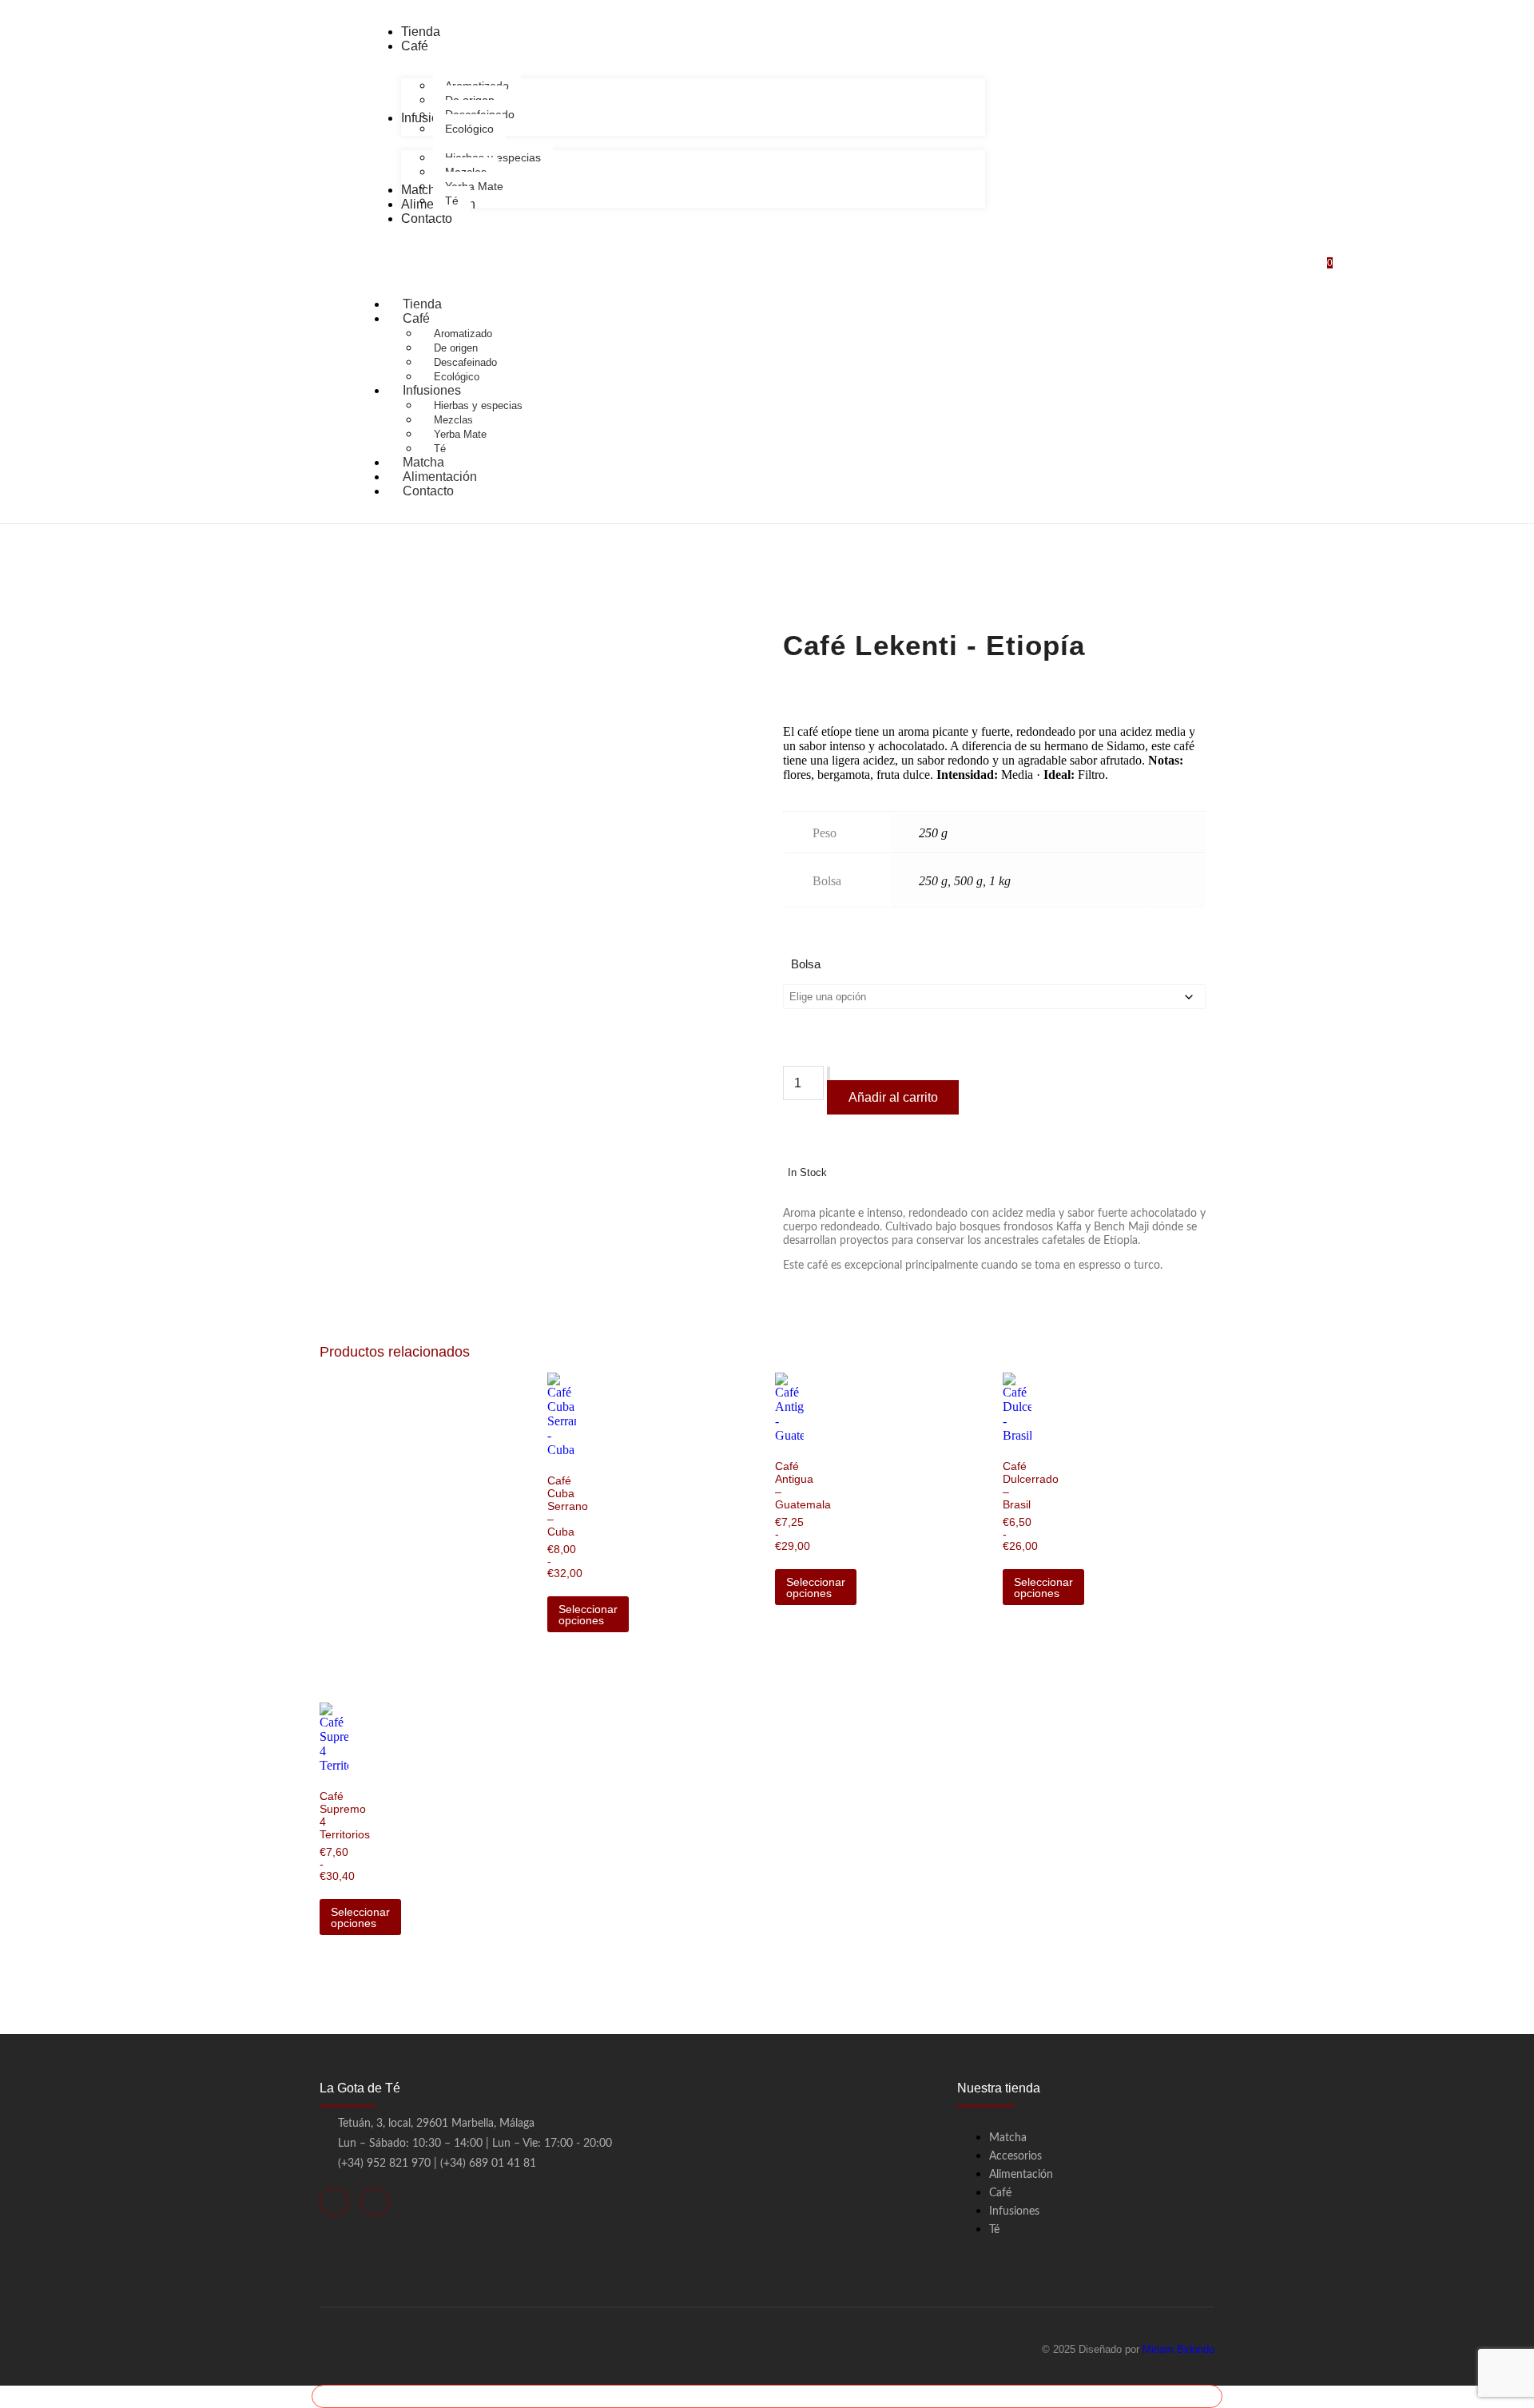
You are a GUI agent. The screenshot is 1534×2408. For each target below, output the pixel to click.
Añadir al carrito (893, 1097)
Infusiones (432, 390)
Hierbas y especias (478, 405)
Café (416, 318)
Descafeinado (465, 362)
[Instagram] (375, 2202)
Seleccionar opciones (588, 1615)
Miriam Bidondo (1178, 2349)
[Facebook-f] (334, 2202)
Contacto (428, 491)
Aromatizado (463, 334)
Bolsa (806, 964)
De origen (456, 348)
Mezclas (453, 420)
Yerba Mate (460, 434)
